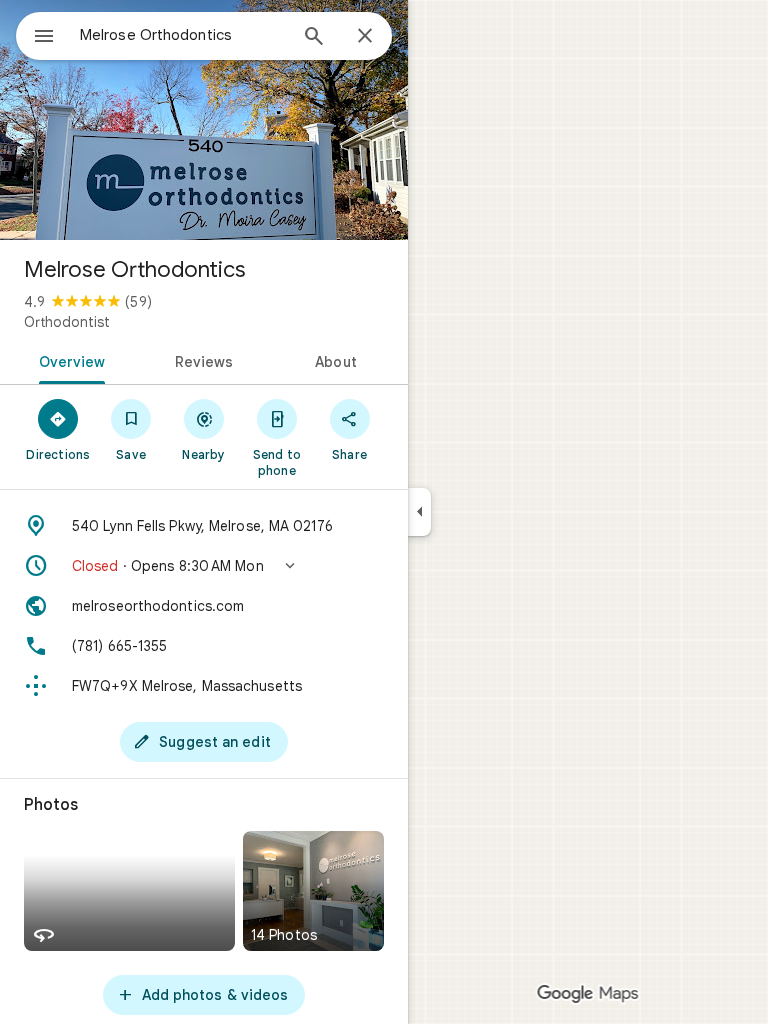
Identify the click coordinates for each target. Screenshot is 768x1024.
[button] (204, 566)
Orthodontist (67, 322)
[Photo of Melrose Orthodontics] (204, 120)
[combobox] (183, 35)
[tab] (68, 360)
